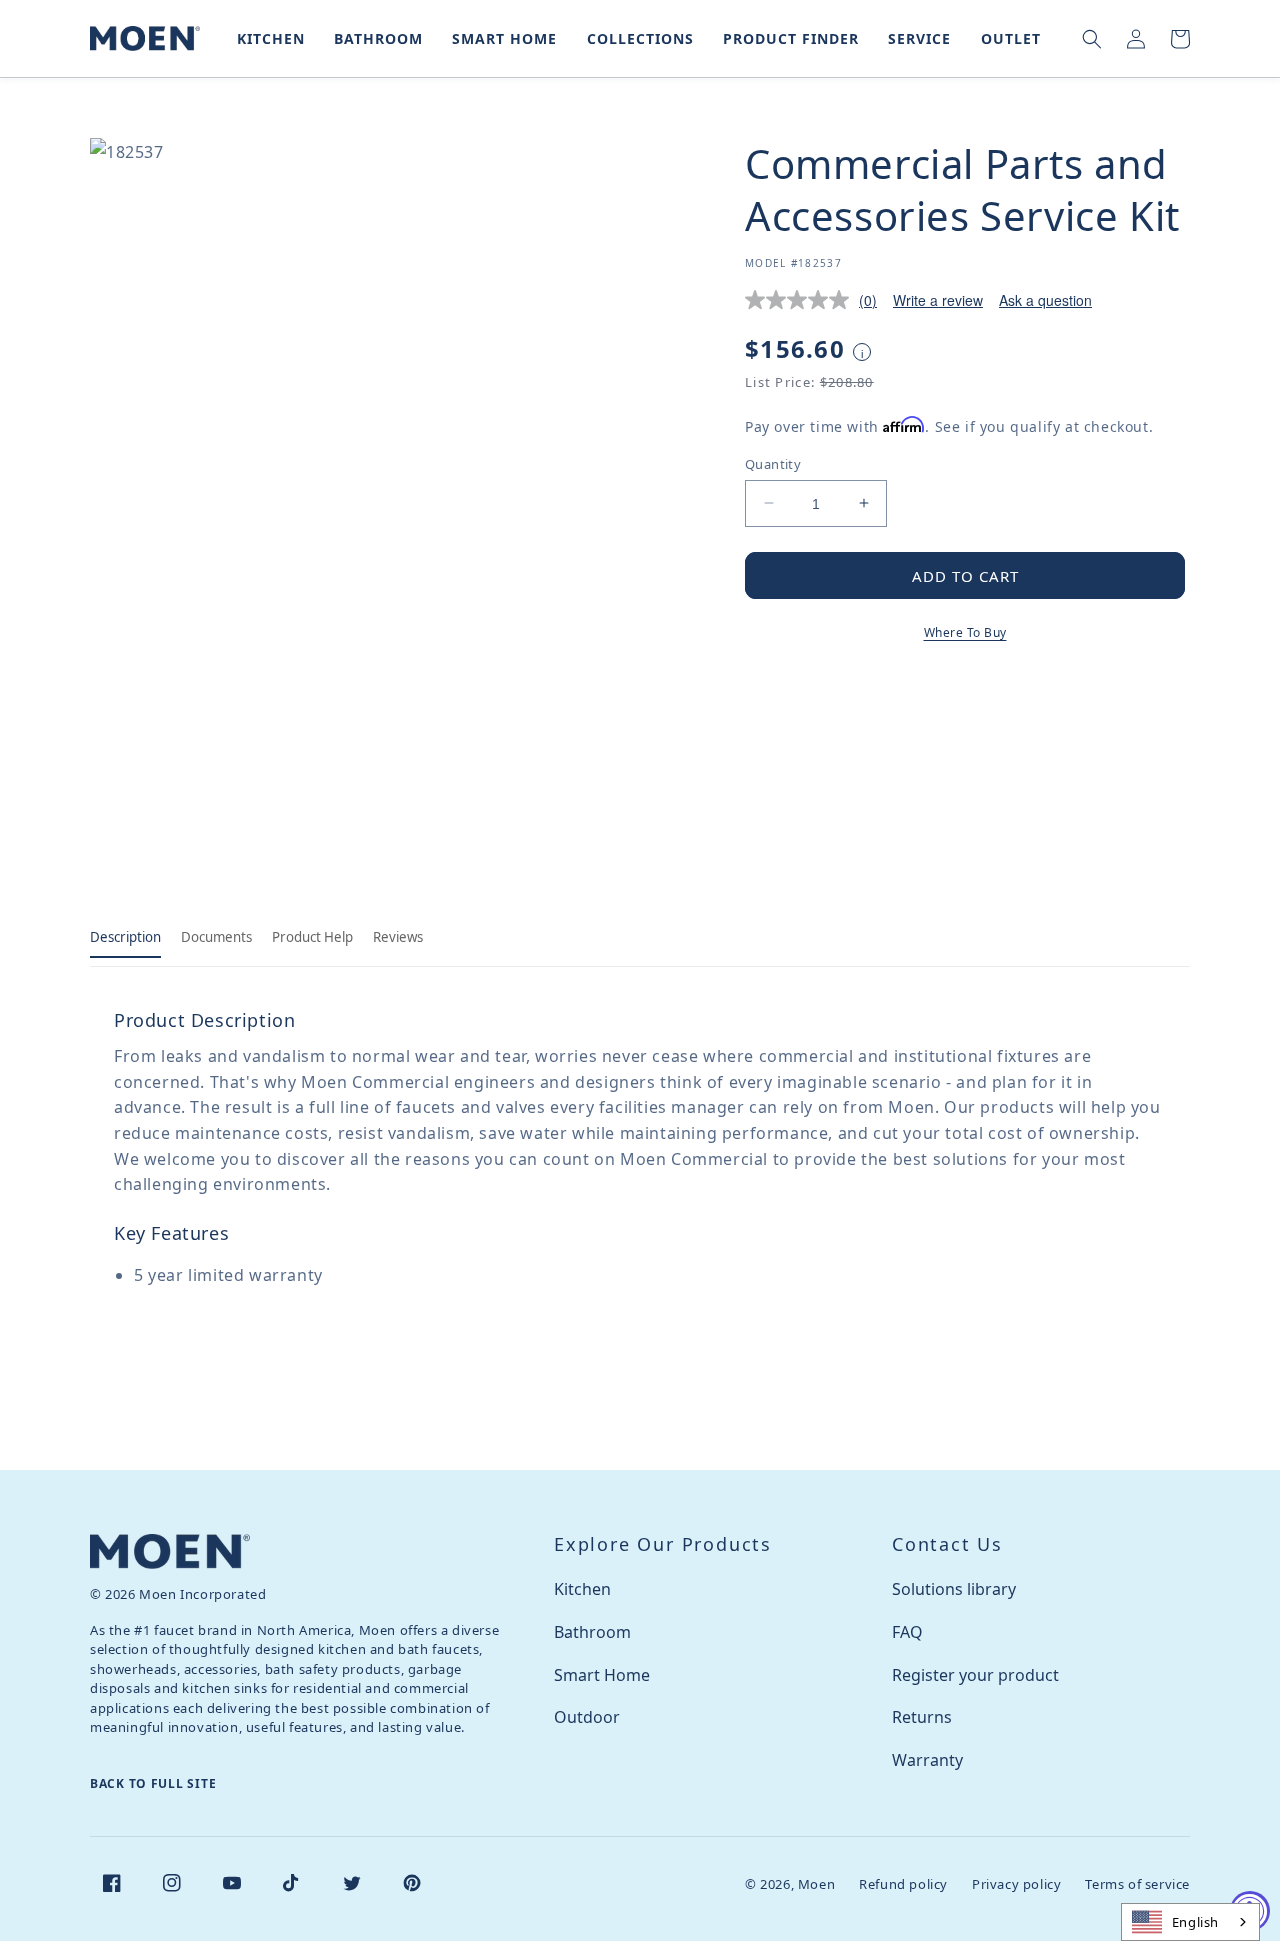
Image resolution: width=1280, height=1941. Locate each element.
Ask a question (1045, 300)
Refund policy (903, 1884)
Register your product (975, 1675)
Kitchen (582, 1589)
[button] (267, 38)
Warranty (927, 1760)
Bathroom (592, 1632)
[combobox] (1190, 1922)
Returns (922, 1717)
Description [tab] (125, 937)
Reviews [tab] (398, 937)
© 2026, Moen (790, 1884)
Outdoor (587, 1717)
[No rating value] (802, 300)
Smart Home (602, 1675)
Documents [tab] (216, 937)
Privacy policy (1016, 1884)
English (1195, 1922)
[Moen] (170, 1551)
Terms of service (1137, 1884)
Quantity (773, 463)
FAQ (907, 1632)
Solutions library (954, 1589)
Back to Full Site (153, 1783)
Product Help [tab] (312, 937)
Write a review (938, 300)
